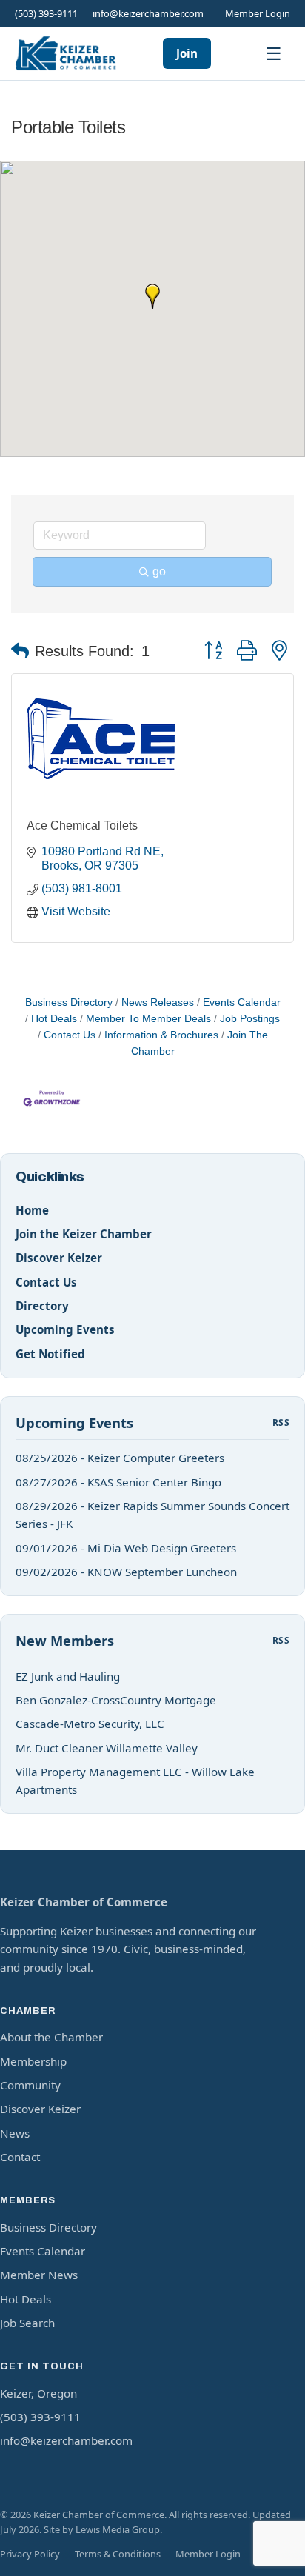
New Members (65, 1640)
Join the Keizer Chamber (84, 1234)
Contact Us (70, 1035)
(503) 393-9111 (46, 13)
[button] (152, 296)
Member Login (258, 13)
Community (30, 2085)
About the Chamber (51, 2037)
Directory (42, 1306)
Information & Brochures (161, 1035)
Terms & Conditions (118, 2554)
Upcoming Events (65, 1329)
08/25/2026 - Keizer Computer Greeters (120, 1458)
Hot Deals (54, 1019)
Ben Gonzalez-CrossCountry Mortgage (116, 1700)
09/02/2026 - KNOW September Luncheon (126, 1572)
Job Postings (250, 1019)
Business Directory (69, 1002)
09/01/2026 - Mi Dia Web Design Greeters (126, 1548)
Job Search (27, 2323)
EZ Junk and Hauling (68, 1676)
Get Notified (50, 1354)
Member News (39, 2275)
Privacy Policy (30, 2554)
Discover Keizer (59, 1258)
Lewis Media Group (118, 2529)
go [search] (159, 571)
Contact (20, 2157)
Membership (33, 2061)
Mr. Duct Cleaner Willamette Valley (107, 1748)
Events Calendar (242, 1002)
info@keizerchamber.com (148, 13)
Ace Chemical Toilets (82, 825)
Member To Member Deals (148, 1019)
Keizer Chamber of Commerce (84, 1902)
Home (32, 1210)
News (15, 2133)
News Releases (158, 1002)
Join (187, 53)
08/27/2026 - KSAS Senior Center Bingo (118, 1482)
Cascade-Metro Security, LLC (90, 1724)
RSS (281, 1422)
